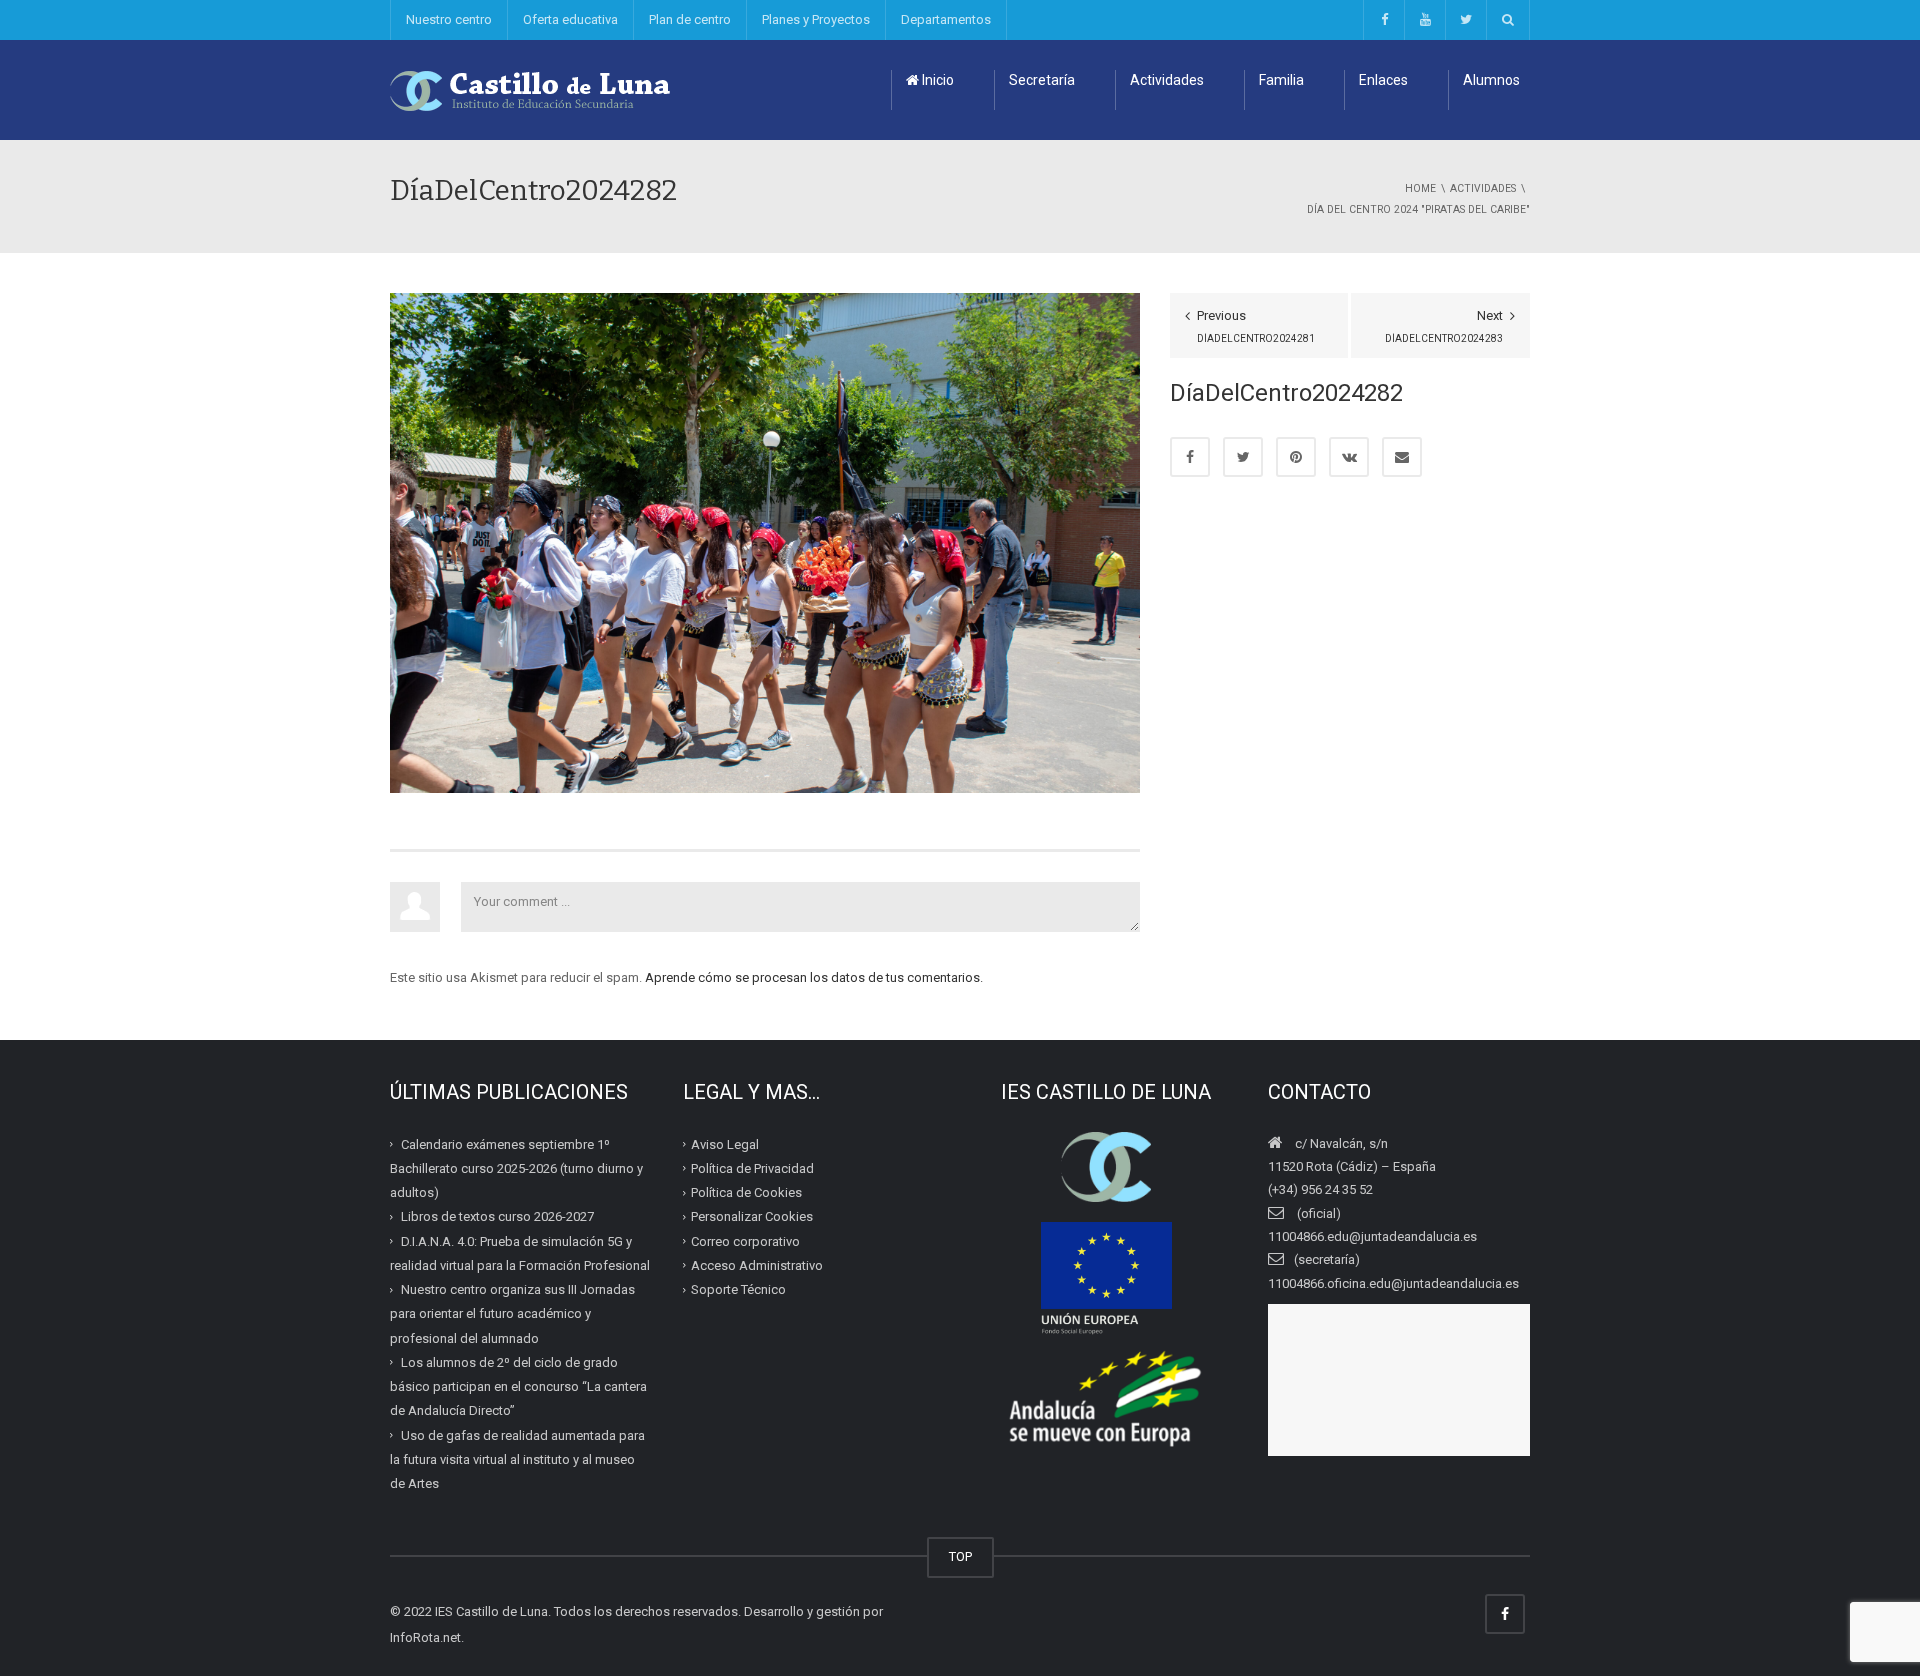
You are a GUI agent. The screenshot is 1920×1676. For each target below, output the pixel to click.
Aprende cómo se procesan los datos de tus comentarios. (814, 977)
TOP (960, 1556)
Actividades (1167, 80)
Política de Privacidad (752, 1168)
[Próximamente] (1424, 20)
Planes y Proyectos (816, 19)
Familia (1281, 80)
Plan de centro (690, 19)
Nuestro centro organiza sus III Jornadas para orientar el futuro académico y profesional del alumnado (512, 1314)
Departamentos (946, 19)
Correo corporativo (745, 1240)
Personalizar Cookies (752, 1216)
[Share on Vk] (1349, 457)
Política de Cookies (746, 1192)
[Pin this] (1296, 457)
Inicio (936, 80)
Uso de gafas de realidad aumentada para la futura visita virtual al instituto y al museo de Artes (517, 1459)
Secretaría (1042, 80)
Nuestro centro (449, 19)
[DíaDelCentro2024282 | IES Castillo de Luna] (531, 89)
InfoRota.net (425, 1637)
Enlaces (1383, 80)
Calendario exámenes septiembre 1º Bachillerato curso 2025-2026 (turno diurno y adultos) (516, 1168)
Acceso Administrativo (757, 1265)
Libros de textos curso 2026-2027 (497, 1216)
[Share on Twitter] (1243, 457)
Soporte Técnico (738, 1289)
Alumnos (1491, 80)
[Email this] (1402, 457)
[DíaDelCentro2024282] (765, 541)
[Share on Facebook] (1190, 457)
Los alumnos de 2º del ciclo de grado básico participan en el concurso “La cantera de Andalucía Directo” (518, 1387)
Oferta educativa (570, 19)
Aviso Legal (725, 1143)
